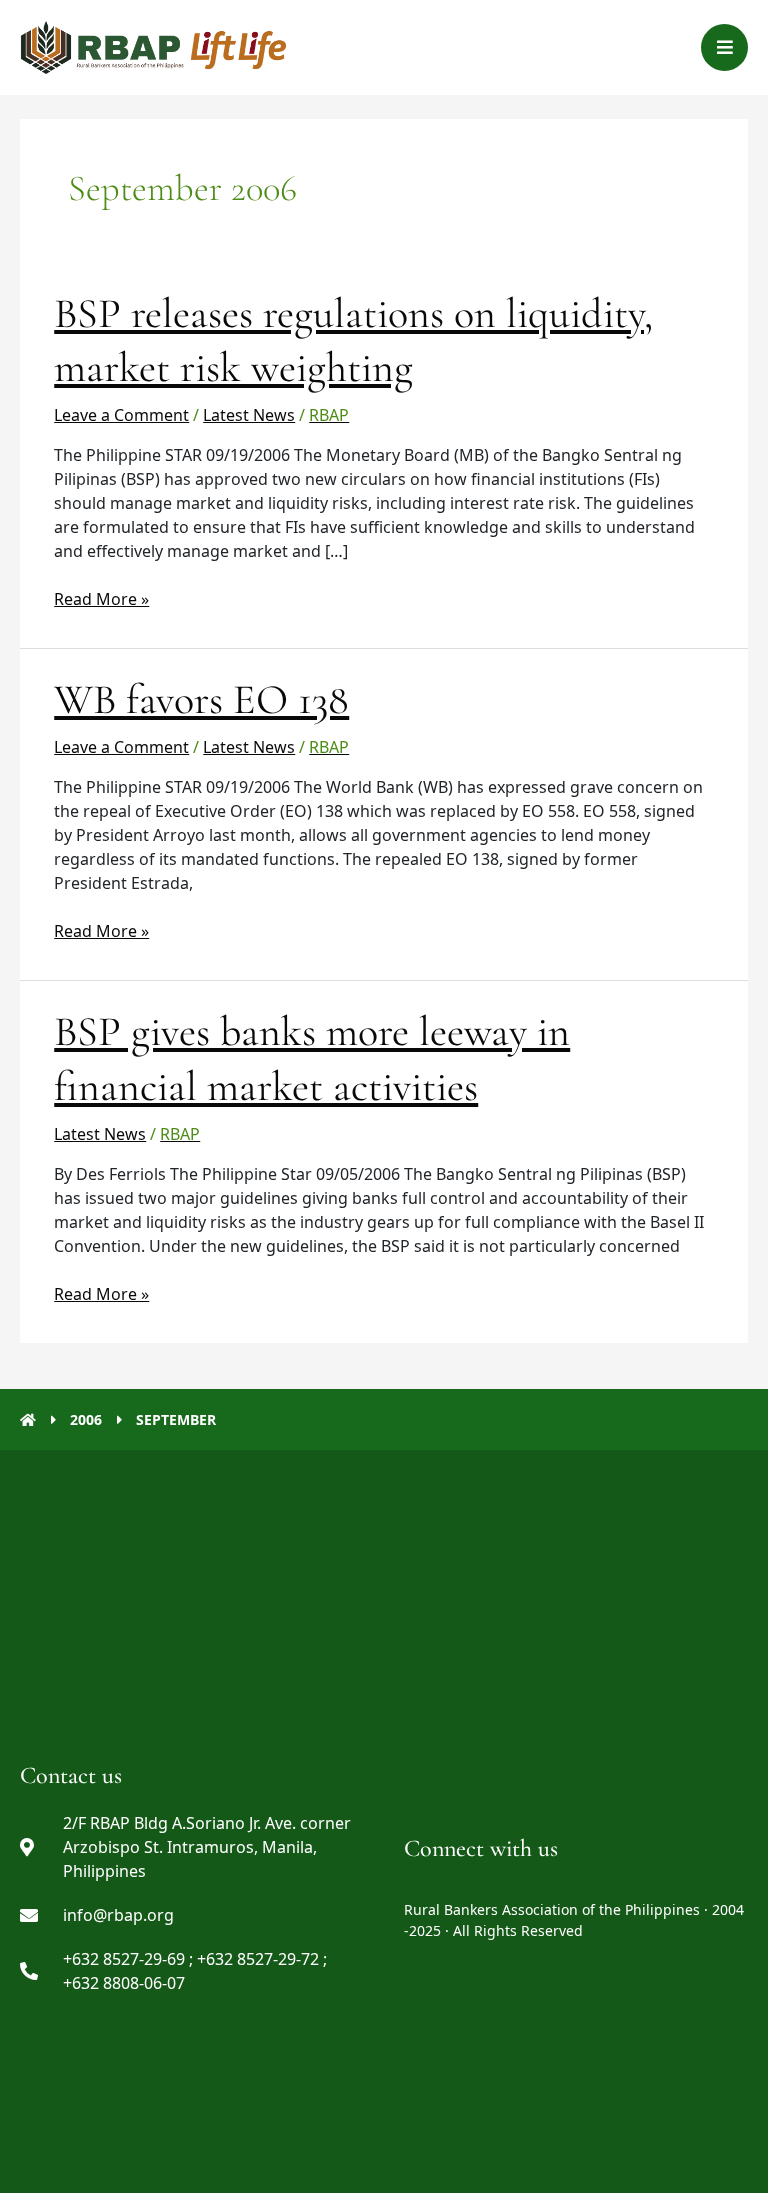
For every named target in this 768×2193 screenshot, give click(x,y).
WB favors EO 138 (201, 699)
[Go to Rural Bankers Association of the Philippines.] (28, 1419)
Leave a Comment (121, 415)
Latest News (249, 415)
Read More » (101, 598)
